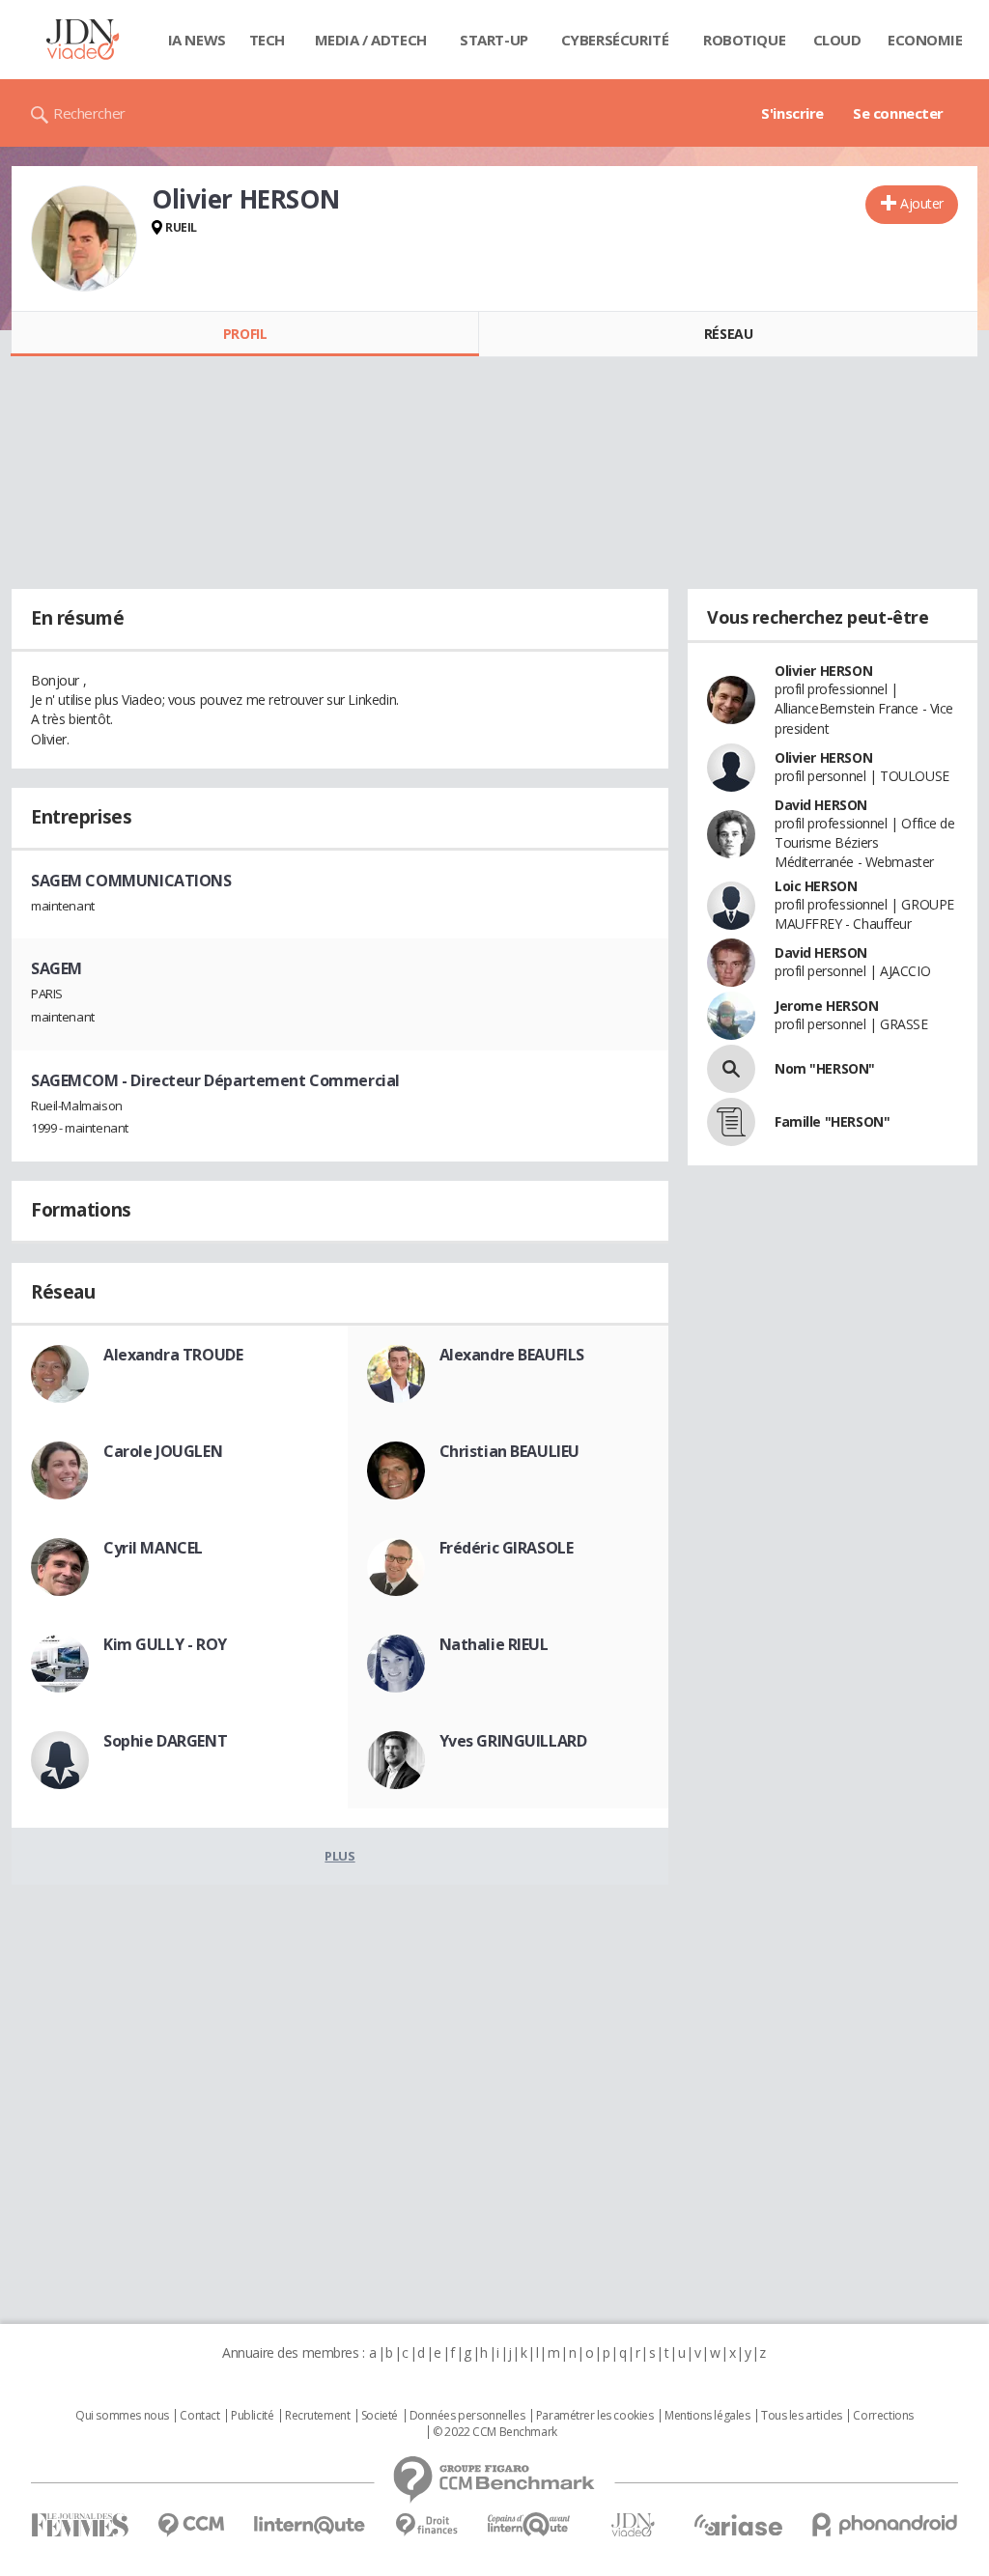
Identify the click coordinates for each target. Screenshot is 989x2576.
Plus (339, 1856)
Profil (245, 334)
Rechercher (89, 113)
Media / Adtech (371, 40)
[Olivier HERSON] (84, 238)
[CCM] (191, 2525)
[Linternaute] (310, 2525)
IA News (197, 40)
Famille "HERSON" (832, 1121)
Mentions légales (707, 2416)
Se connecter (898, 113)
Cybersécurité (615, 40)
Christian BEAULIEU (509, 1451)
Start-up (494, 40)
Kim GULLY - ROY (165, 1644)
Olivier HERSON (823, 671)
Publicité (252, 2416)
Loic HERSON (816, 886)
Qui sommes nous (122, 2416)
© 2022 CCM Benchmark (495, 2432)
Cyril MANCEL (153, 1548)
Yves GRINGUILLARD (513, 1741)
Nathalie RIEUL (494, 1644)
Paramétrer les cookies (595, 2416)
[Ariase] (738, 2525)
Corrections (883, 2416)
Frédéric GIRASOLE (507, 1548)
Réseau (728, 334)
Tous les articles (802, 2416)
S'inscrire (792, 113)
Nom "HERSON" (825, 1068)
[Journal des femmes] (80, 2525)
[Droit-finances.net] (426, 2525)
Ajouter (922, 203)
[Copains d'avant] (530, 2524)
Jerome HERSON (827, 1006)
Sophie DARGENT (165, 1741)
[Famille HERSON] (731, 1122)
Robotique (744, 40)
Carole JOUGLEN (163, 1451)
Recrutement (317, 2416)
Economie (925, 40)
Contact (199, 2416)
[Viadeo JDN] (633, 2525)
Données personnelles (467, 2416)
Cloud (837, 40)
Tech (267, 40)
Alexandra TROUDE (173, 1355)
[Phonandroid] (885, 2524)
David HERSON (821, 805)
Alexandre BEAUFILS (512, 1355)
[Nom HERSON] (731, 1069)
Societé (380, 2416)
